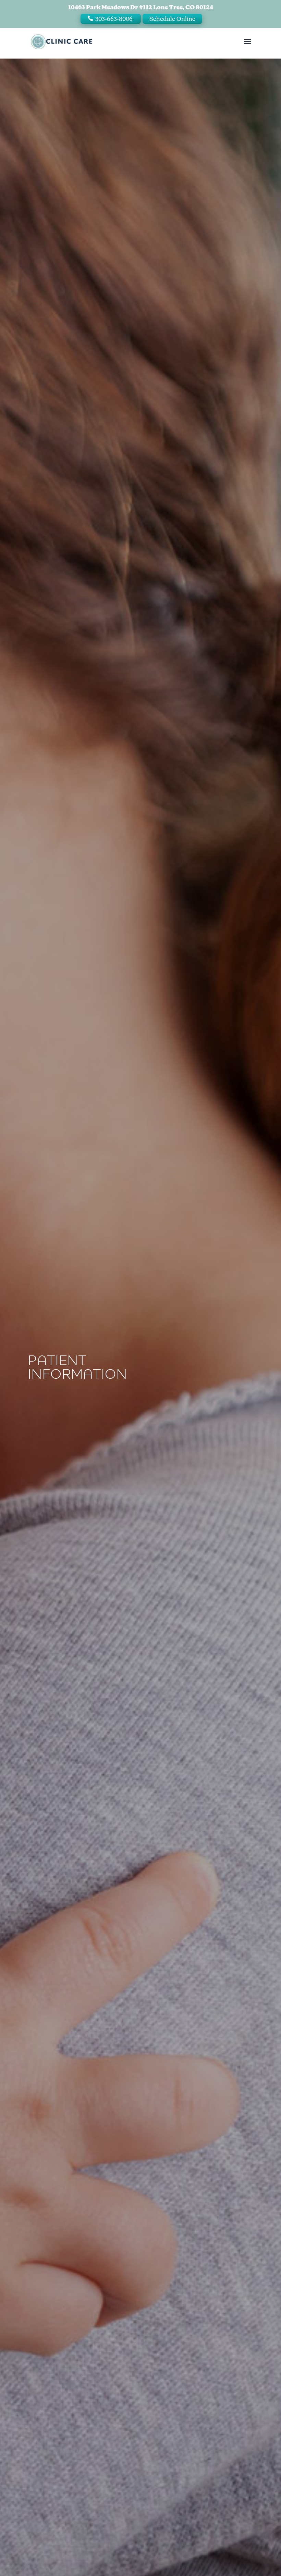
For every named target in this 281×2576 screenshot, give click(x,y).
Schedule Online (172, 19)
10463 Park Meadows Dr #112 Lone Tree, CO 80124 (141, 7)
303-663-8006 (114, 19)
